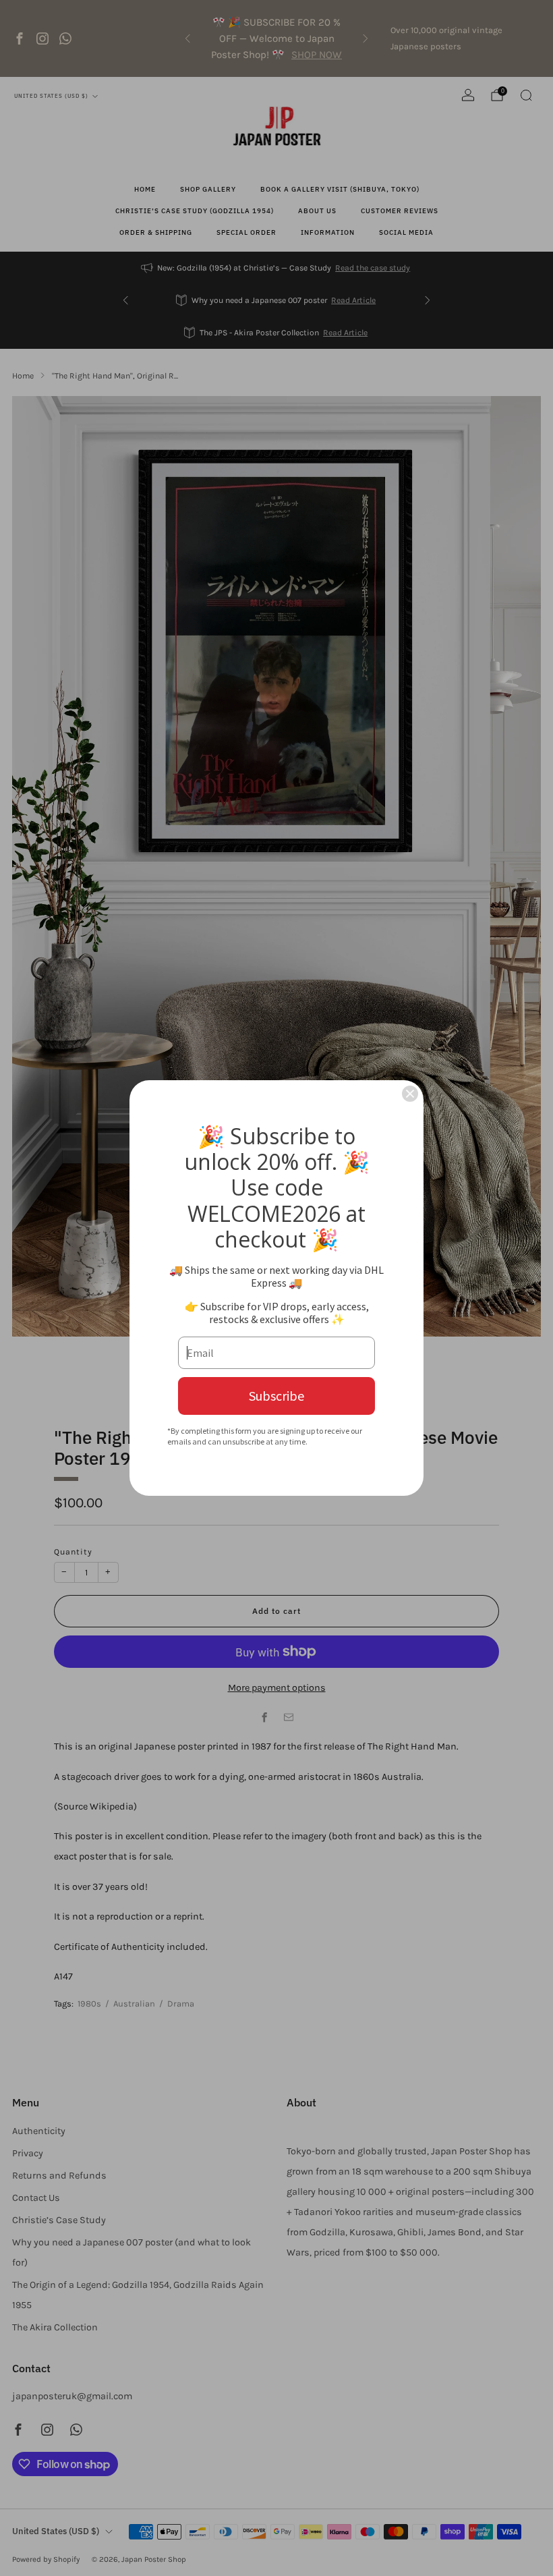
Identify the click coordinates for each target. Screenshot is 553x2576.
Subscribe (276, 1396)
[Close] (410, 1094)
